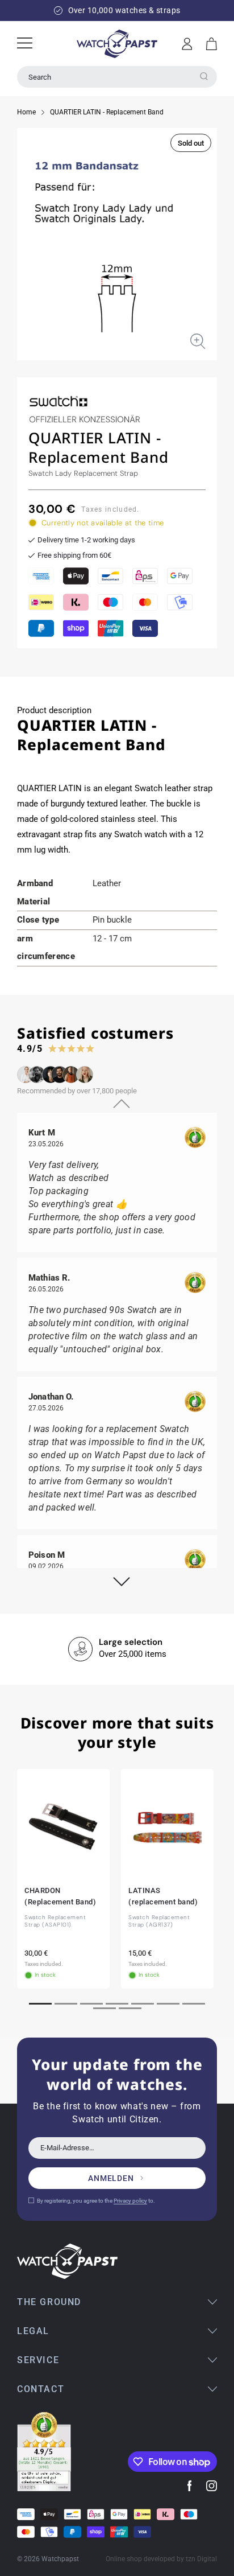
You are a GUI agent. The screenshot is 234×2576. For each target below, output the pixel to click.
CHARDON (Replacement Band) (60, 1896)
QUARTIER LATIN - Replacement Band (107, 112)
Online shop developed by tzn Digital (161, 2559)
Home (26, 112)
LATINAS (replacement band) (163, 1896)
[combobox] (117, 77)
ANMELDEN (111, 2178)
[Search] (204, 76)
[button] (212, 44)
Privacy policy (130, 2201)
